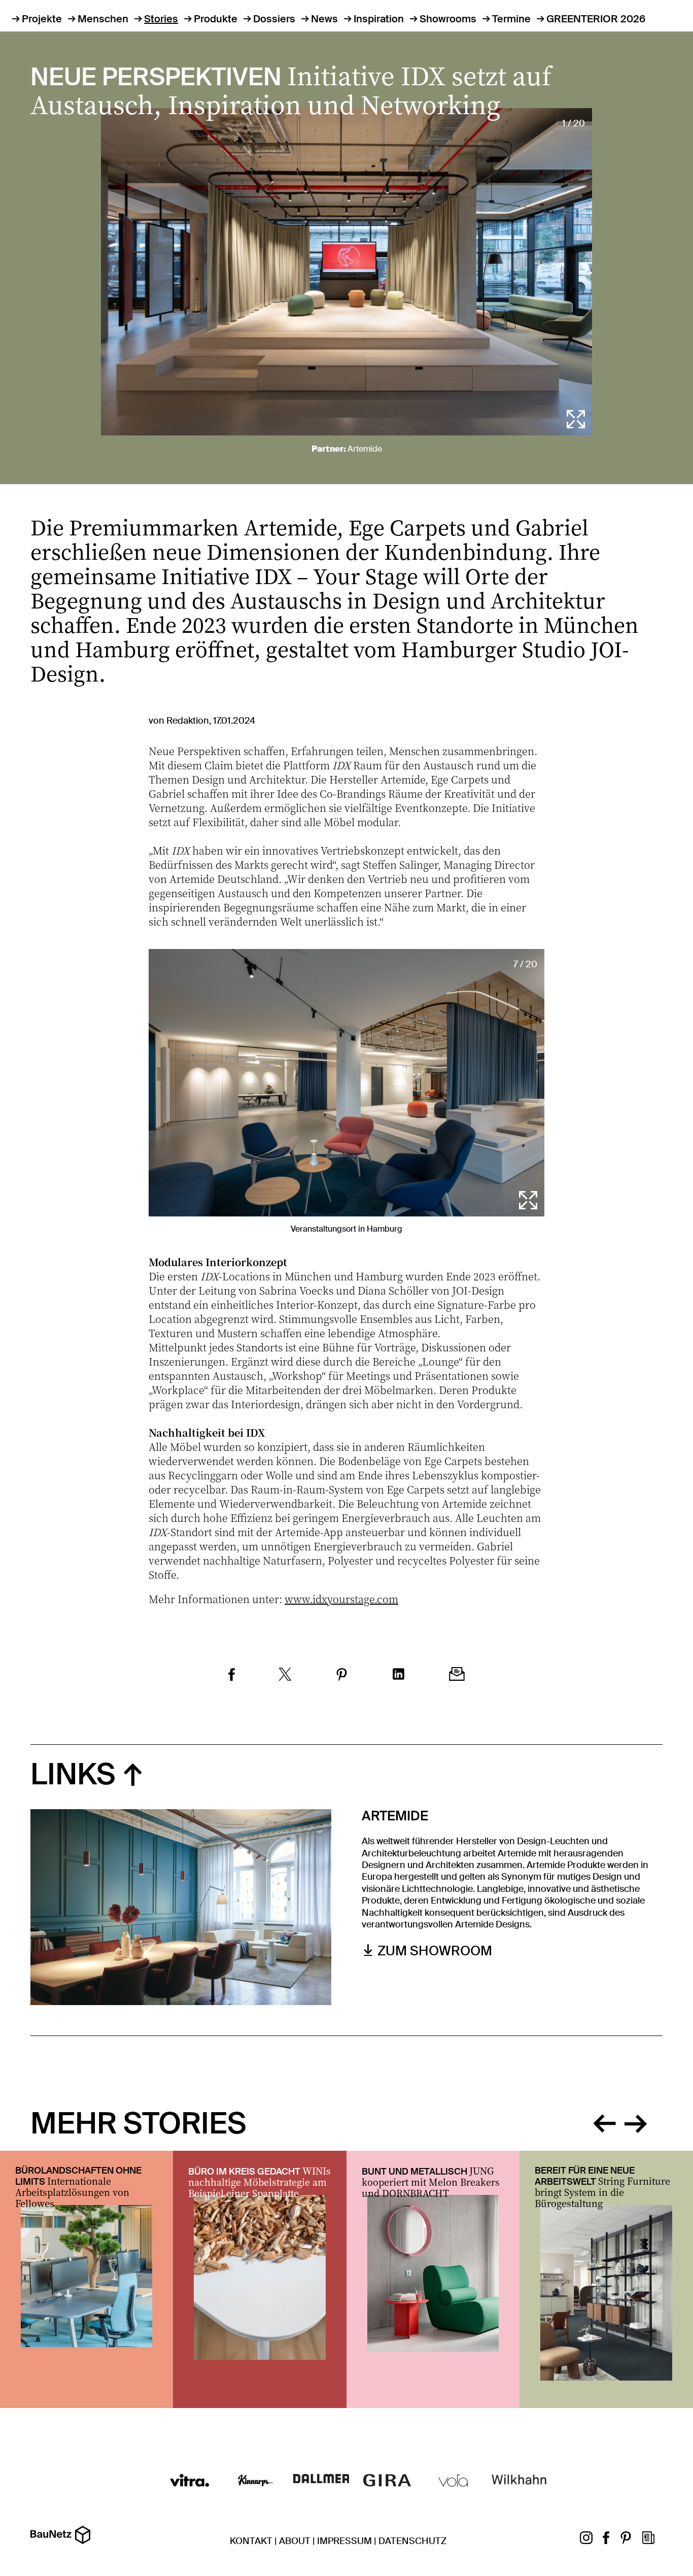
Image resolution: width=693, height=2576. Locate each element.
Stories (161, 19)
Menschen (103, 19)
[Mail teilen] (457, 1675)
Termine (511, 19)
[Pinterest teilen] (342, 1676)
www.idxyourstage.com (341, 1599)
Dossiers (274, 19)
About (295, 2541)
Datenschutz (412, 2541)
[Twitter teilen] (285, 1676)
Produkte (216, 19)
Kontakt (251, 2541)
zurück (604, 2121)
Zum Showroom (435, 1951)
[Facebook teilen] (232, 1676)
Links (73, 1774)
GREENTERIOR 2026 (596, 19)
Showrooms (448, 19)
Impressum (344, 2541)
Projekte (42, 19)
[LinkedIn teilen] (399, 1675)
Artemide (365, 449)
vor (636, 2121)
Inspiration (379, 19)
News (324, 19)
